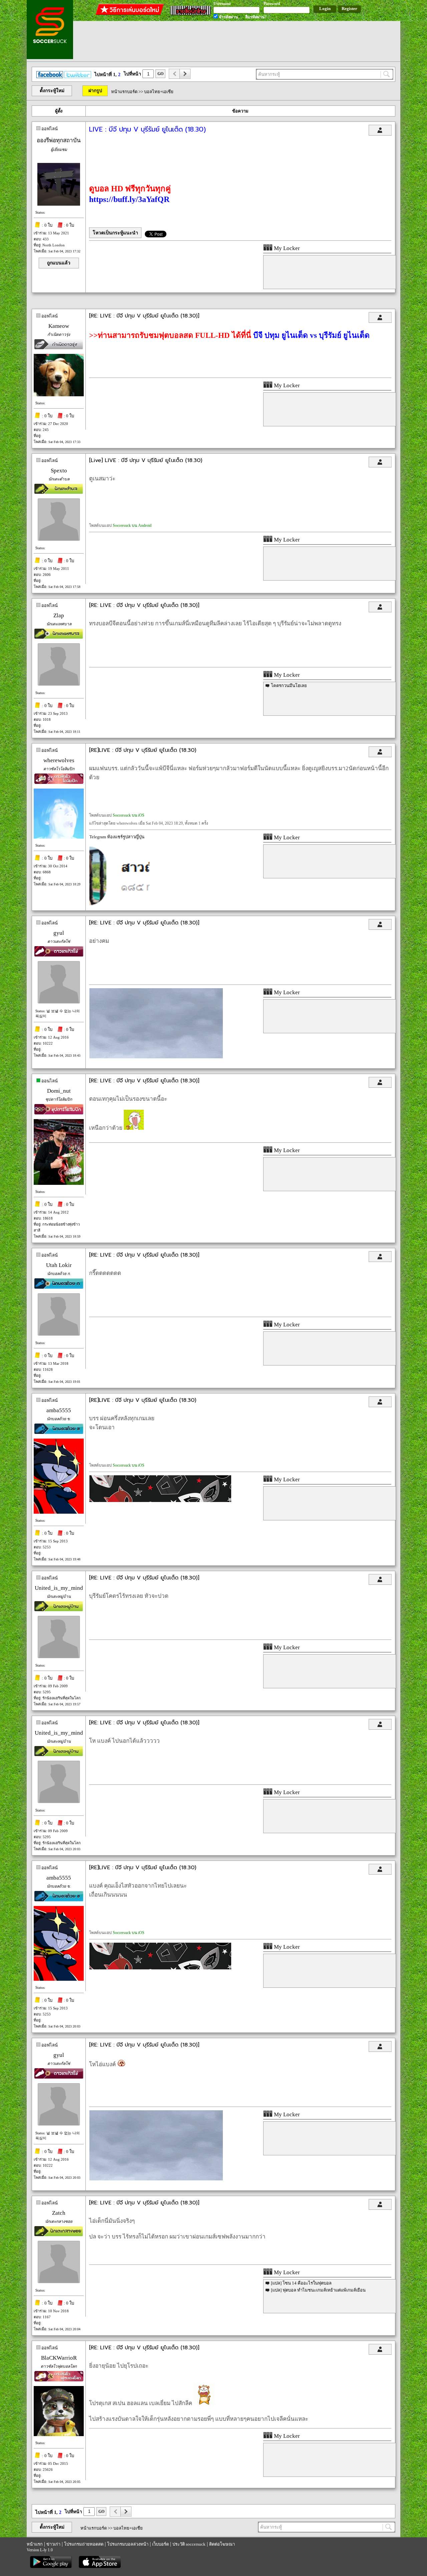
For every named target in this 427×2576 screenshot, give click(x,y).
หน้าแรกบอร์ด (124, 92)
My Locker (286, 248)
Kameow (59, 326)
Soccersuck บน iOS (129, 815)
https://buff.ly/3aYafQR (129, 199)
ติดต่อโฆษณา (222, 2544)
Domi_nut (59, 1091)
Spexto (59, 471)
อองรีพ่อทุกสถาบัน (59, 140)
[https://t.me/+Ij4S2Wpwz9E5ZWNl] (119, 904)
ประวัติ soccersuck (189, 2544)
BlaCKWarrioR (59, 2358)
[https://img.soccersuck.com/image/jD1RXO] (156, 1057)
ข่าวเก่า (53, 2544)
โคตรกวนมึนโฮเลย (289, 686)
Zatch (59, 2213)
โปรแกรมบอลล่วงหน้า (128, 2544)
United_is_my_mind (59, 1588)
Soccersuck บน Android (132, 525)
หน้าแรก (35, 2544)
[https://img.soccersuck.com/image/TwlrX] (160, 1500)
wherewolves (59, 760)
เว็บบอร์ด (160, 2544)
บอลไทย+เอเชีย (159, 92)
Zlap (59, 615)
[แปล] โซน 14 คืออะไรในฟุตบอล (301, 2283)
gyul (59, 933)
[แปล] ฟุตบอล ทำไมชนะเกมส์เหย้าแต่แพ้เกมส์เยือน (318, 2290)
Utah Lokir (59, 1265)
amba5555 (59, 1410)
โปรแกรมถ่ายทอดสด (84, 2544)
